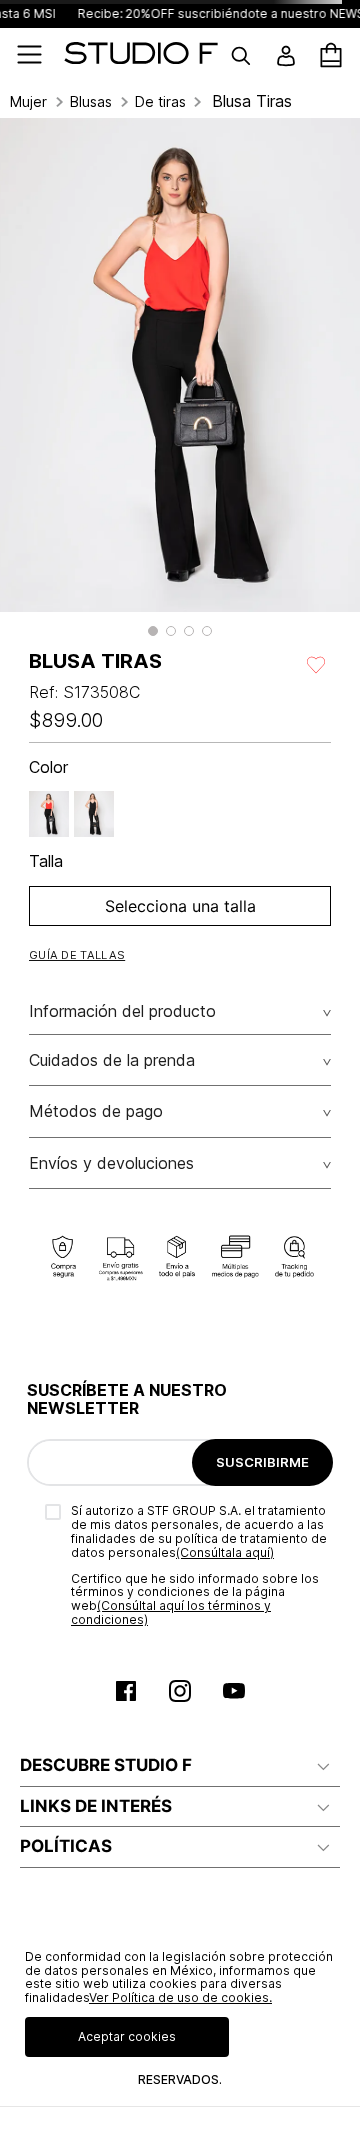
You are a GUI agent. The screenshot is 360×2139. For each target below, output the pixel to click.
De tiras (160, 102)
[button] (153, 631)
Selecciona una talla (180, 906)
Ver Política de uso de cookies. (180, 1997)
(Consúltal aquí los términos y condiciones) (171, 1612)
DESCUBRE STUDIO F (106, 1765)
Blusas (91, 102)
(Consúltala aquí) (225, 1552)
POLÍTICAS (66, 1846)
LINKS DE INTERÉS (96, 1806)
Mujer (28, 102)
